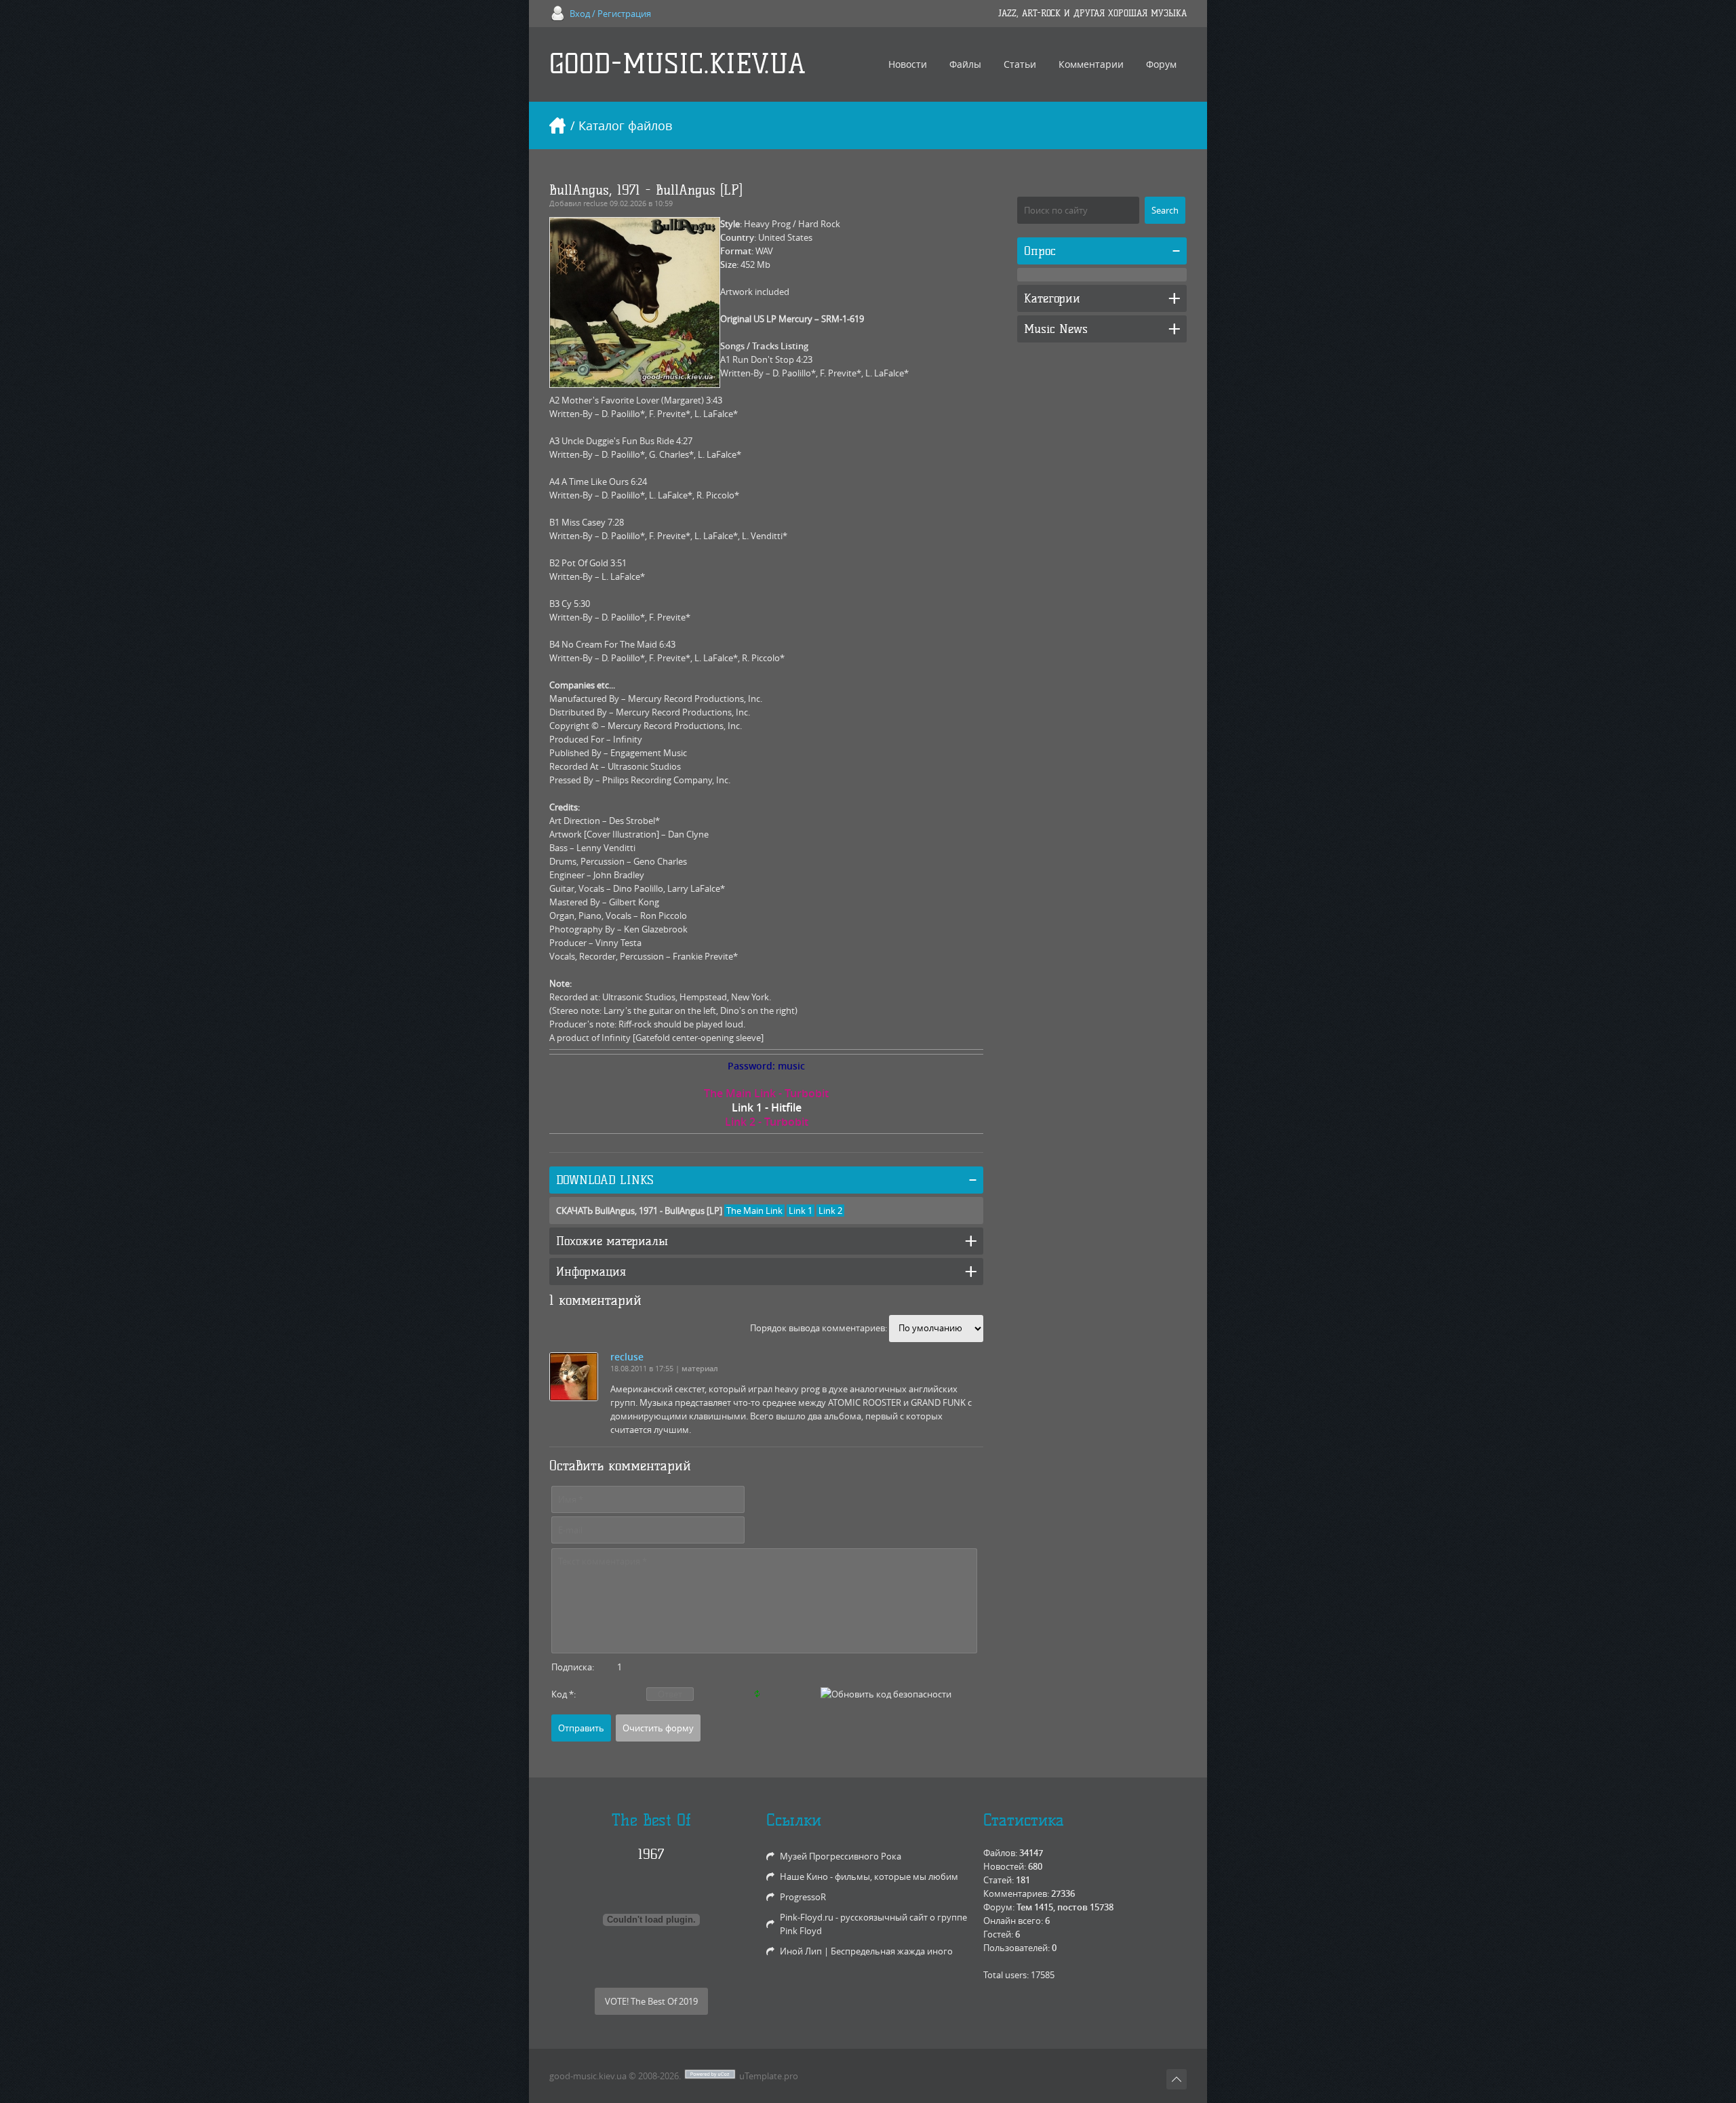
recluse (595, 203)
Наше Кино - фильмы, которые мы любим (869, 1876)
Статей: (999, 1880)
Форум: (999, 1907)
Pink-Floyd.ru (807, 1917)
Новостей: (1005, 1866)
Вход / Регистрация (610, 14)
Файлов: (1000, 1853)
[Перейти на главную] (557, 125)
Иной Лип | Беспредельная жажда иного (866, 1951)
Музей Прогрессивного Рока (841, 1856)
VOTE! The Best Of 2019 (651, 2001)
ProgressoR (803, 1897)
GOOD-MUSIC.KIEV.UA (677, 64)
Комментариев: (1016, 1893)
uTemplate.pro (769, 2076)
